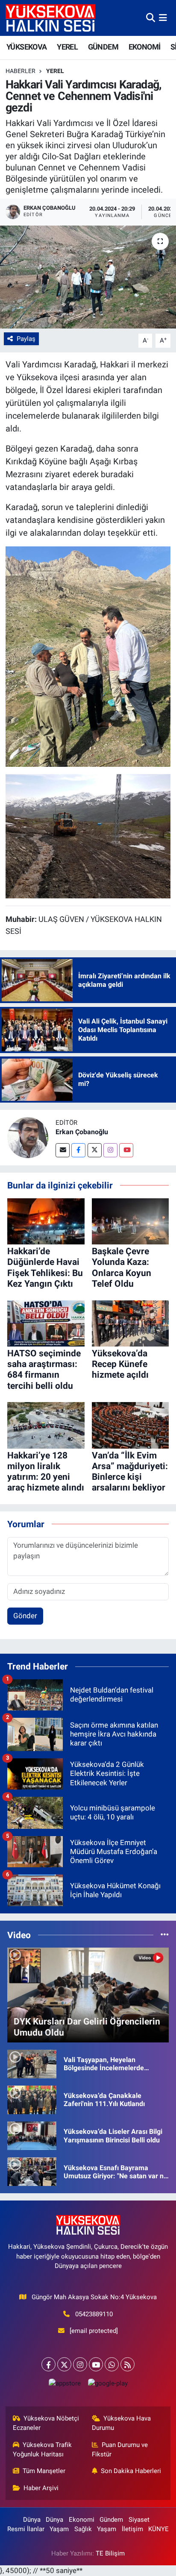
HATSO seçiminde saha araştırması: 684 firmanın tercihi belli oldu (44, 1370)
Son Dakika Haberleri (131, 2471)
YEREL (67, 47)
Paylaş (26, 339)
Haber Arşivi (41, 2488)
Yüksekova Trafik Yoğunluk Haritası (43, 2450)
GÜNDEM (103, 47)
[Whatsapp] (112, 2364)
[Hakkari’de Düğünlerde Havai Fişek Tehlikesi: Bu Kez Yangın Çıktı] (46, 1221)
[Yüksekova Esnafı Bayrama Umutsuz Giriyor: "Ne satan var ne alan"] (32, 2171)
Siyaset (139, 2520)
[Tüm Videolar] (165, 1935)
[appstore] (65, 2385)
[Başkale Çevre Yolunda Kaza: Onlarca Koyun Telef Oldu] (131, 1221)
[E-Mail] (63, 1150)
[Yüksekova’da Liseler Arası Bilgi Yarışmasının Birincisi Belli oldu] (32, 2135)
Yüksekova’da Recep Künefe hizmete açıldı (120, 1364)
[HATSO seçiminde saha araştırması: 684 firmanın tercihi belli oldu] (46, 1323)
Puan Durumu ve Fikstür (120, 2450)
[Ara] (151, 18)
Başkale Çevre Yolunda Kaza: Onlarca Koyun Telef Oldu (122, 1267)
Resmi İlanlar (26, 2529)
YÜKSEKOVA (27, 47)
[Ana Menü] (163, 18)
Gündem (111, 2520)
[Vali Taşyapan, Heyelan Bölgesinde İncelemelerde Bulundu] (32, 2063)
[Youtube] (126, 1150)
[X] (64, 2364)
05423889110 (94, 2314)
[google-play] (108, 2385)
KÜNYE (158, 2529)
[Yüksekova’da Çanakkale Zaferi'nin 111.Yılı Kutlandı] (32, 2099)
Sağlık (83, 2529)
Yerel (55, 71)
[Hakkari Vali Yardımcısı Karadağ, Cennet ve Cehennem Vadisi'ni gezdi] (88, 277)
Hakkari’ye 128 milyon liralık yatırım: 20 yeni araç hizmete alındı (46, 1472)
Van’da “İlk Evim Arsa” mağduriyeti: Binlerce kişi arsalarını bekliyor (130, 1472)
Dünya (32, 2520)
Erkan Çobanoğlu (82, 1132)
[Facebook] (78, 1150)
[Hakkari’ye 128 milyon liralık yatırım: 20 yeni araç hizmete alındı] (46, 1425)
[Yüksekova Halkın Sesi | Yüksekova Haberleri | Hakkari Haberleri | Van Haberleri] (50, 18)
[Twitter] (95, 1150)
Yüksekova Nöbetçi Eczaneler (46, 2423)
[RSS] (128, 2364)
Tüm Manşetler (44, 2471)
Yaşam (59, 2529)
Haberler (21, 71)
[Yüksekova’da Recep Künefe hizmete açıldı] (131, 1323)
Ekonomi (82, 2520)
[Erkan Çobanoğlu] (28, 1137)
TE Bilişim (110, 2553)
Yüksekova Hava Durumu (122, 2423)
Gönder (25, 1616)
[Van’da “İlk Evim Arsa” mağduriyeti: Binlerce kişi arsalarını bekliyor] (131, 1425)
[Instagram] (110, 1150)
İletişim (132, 2529)
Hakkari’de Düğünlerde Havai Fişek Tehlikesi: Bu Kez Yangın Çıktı (45, 1267)
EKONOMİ (145, 47)
